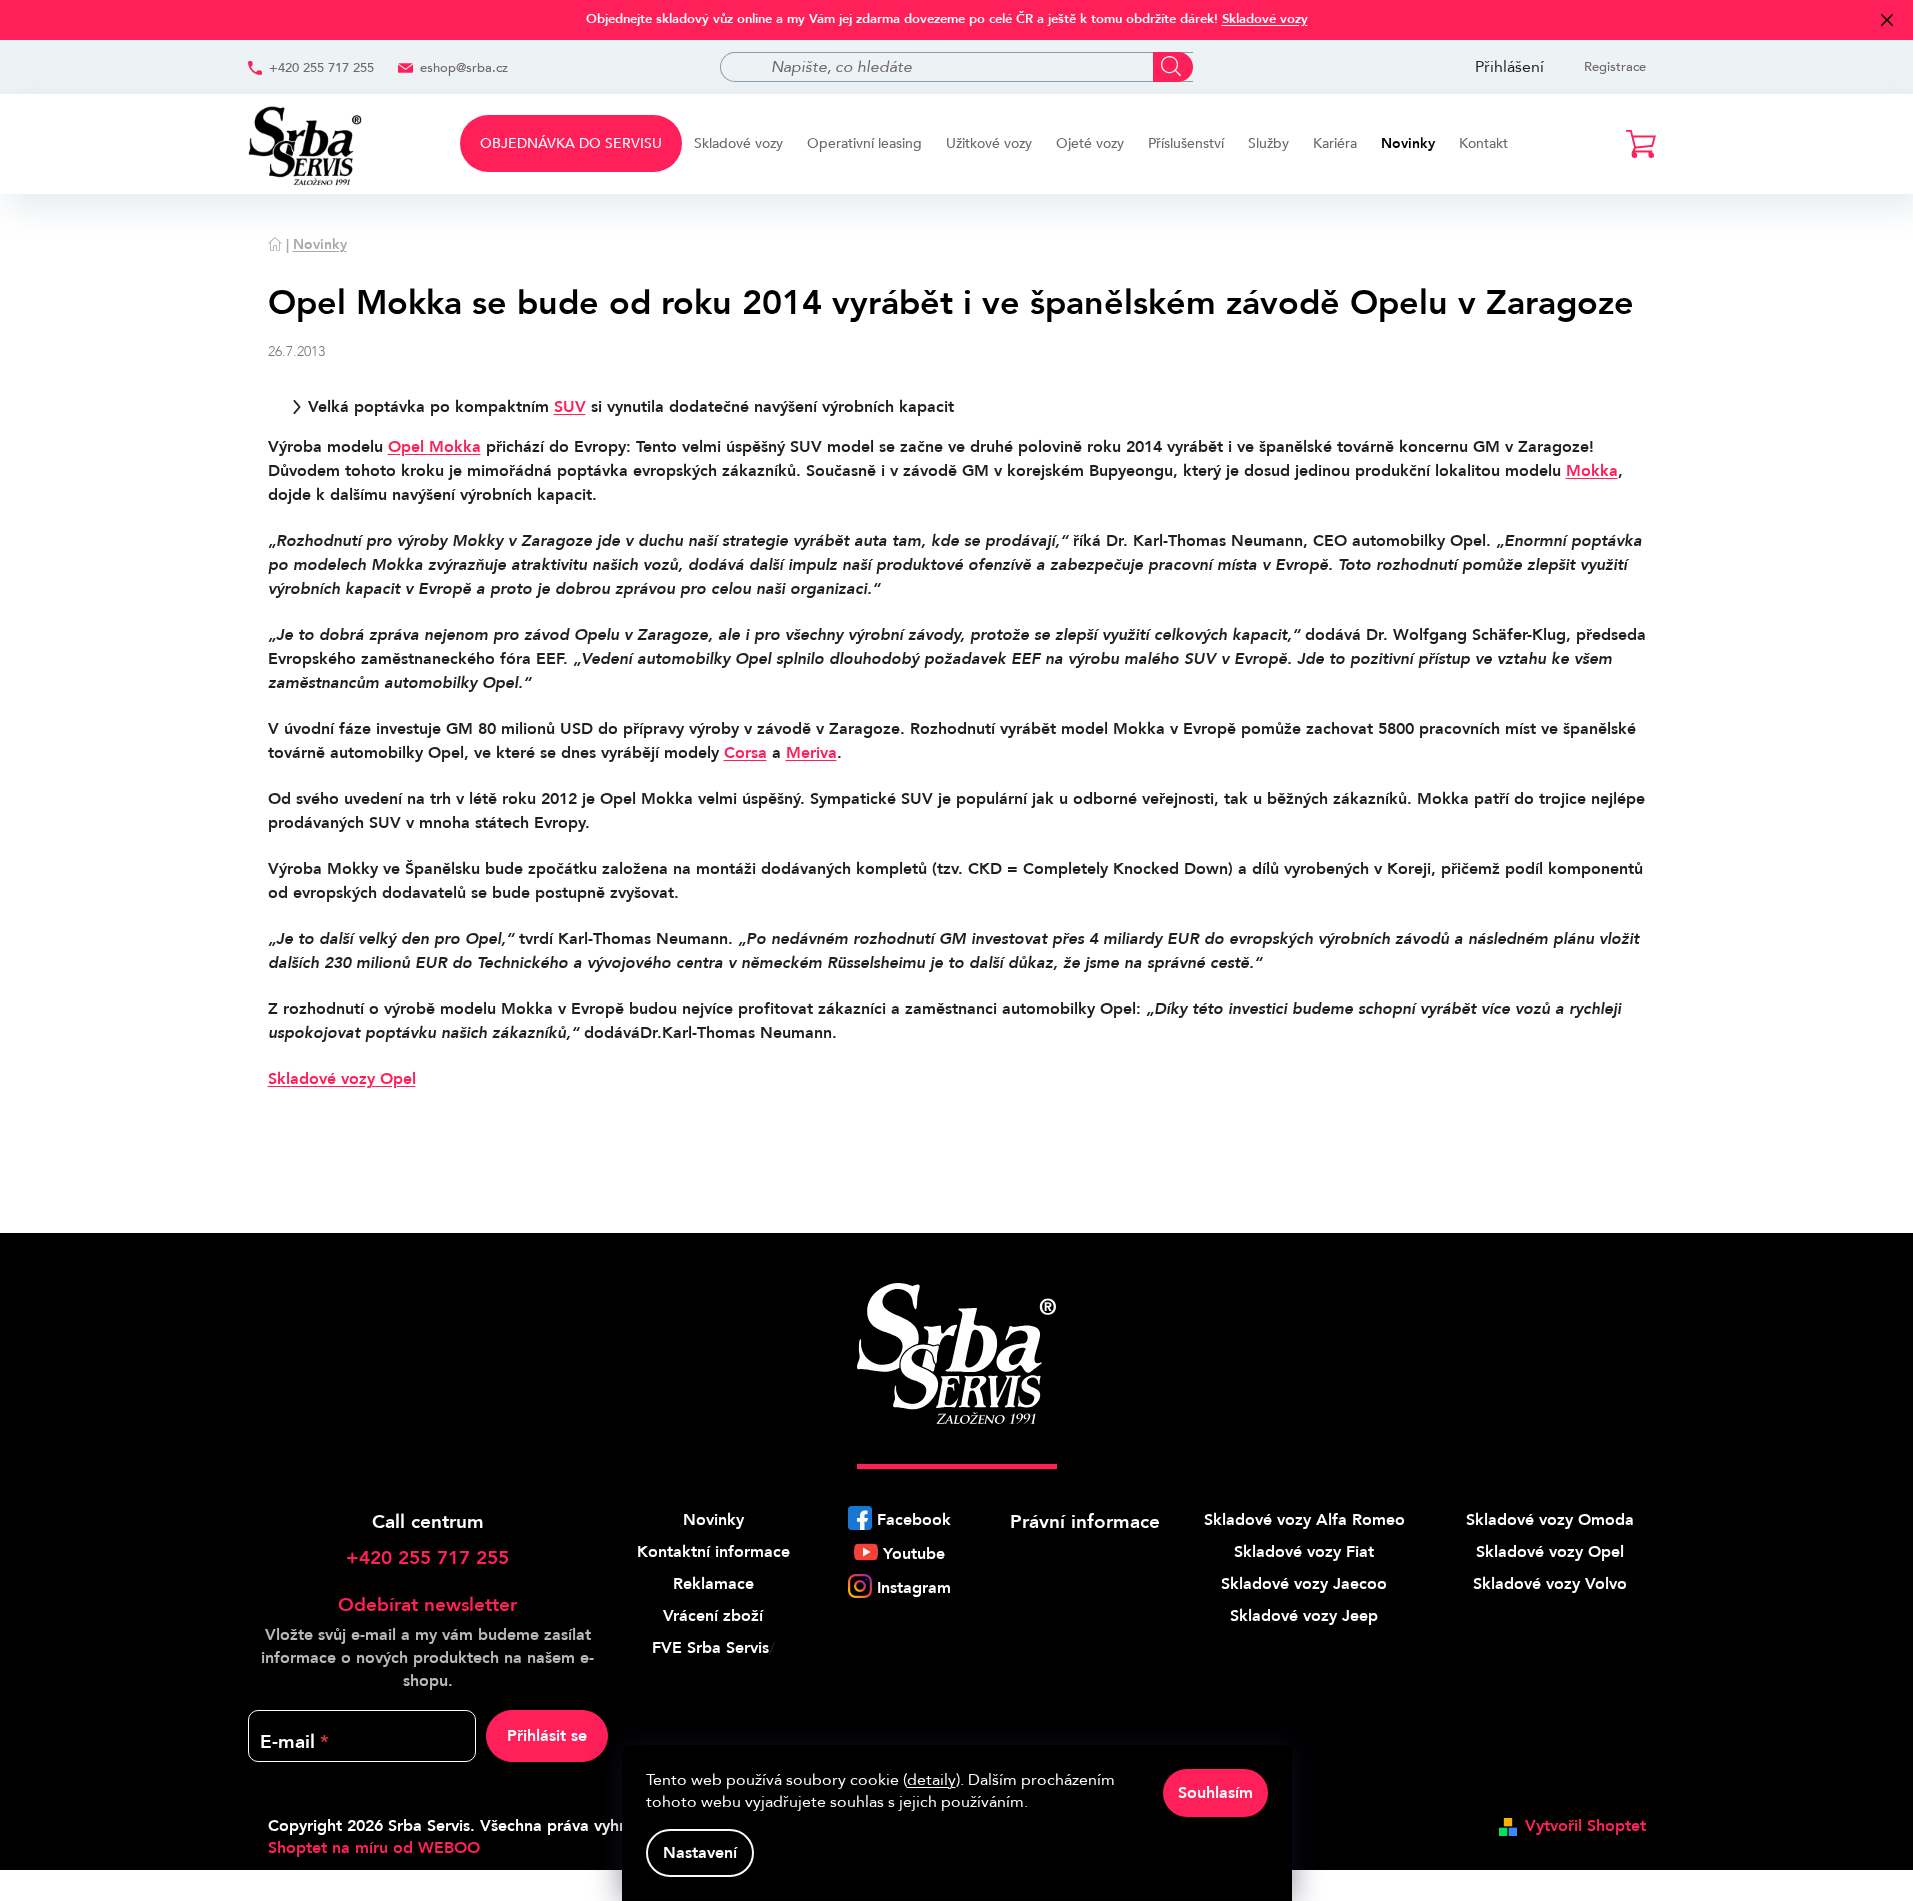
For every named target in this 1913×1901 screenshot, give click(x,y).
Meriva (811, 753)
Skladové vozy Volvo (1550, 1584)
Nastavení (700, 1853)
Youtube (914, 1554)
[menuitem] (571, 143)
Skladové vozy (1265, 19)
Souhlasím (1215, 1793)
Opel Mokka (434, 447)
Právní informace (1085, 1522)
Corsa (745, 753)
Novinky (713, 1520)
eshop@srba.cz (464, 68)
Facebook (914, 1520)
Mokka (1592, 471)
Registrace (1615, 67)
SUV (570, 407)
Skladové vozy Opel (342, 1079)
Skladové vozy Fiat (1304, 1552)
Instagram (914, 1588)
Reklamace (713, 1584)
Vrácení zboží (713, 1616)
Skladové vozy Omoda (1550, 1520)
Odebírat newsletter (427, 1605)
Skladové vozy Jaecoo (1304, 1584)
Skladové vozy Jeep (1304, 1616)
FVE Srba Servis (710, 1648)
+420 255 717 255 (321, 68)
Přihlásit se (547, 1736)
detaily (931, 1780)
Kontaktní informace (713, 1552)
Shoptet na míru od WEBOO (374, 1848)
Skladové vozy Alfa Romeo (1304, 1520)
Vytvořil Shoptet (1585, 1826)
